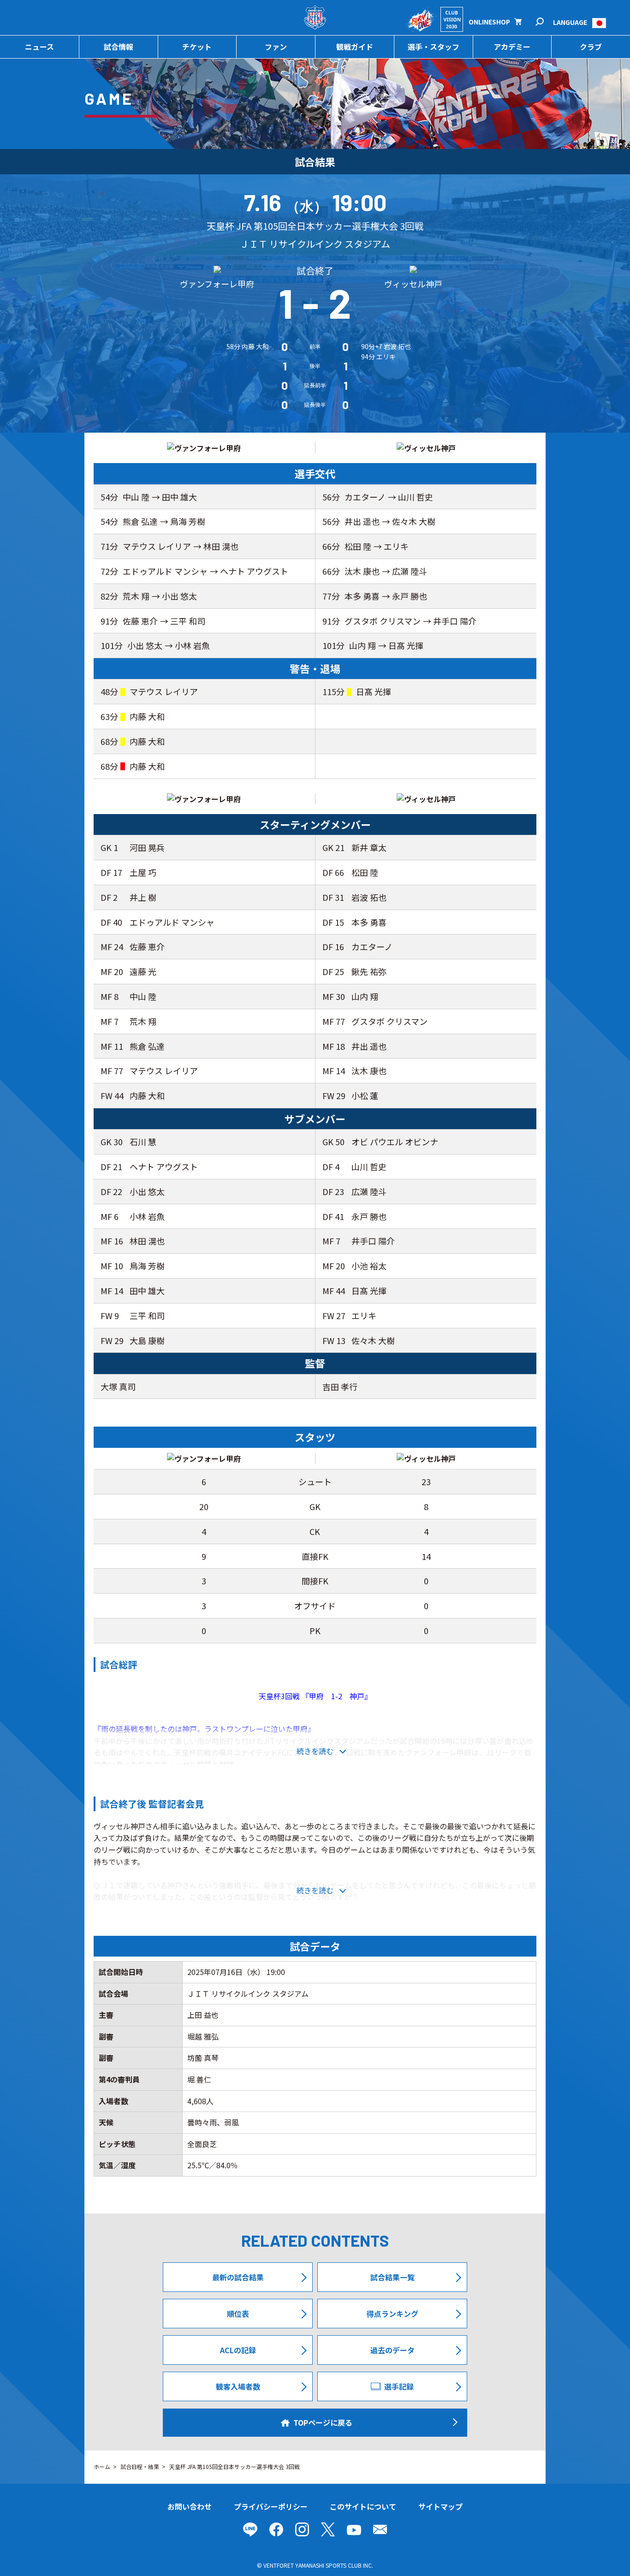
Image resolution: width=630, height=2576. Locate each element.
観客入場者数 (238, 2386)
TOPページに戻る (323, 2422)
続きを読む (315, 1751)
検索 (546, 22)
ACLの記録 (238, 2350)
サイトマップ (440, 2506)
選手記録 (399, 2386)
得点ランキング (392, 2314)
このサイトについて (363, 2506)
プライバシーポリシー (271, 2506)
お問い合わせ (190, 2506)
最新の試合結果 (238, 2277)
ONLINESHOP (489, 22)
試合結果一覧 (392, 2277)
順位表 (238, 2314)
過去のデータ (392, 2350)
